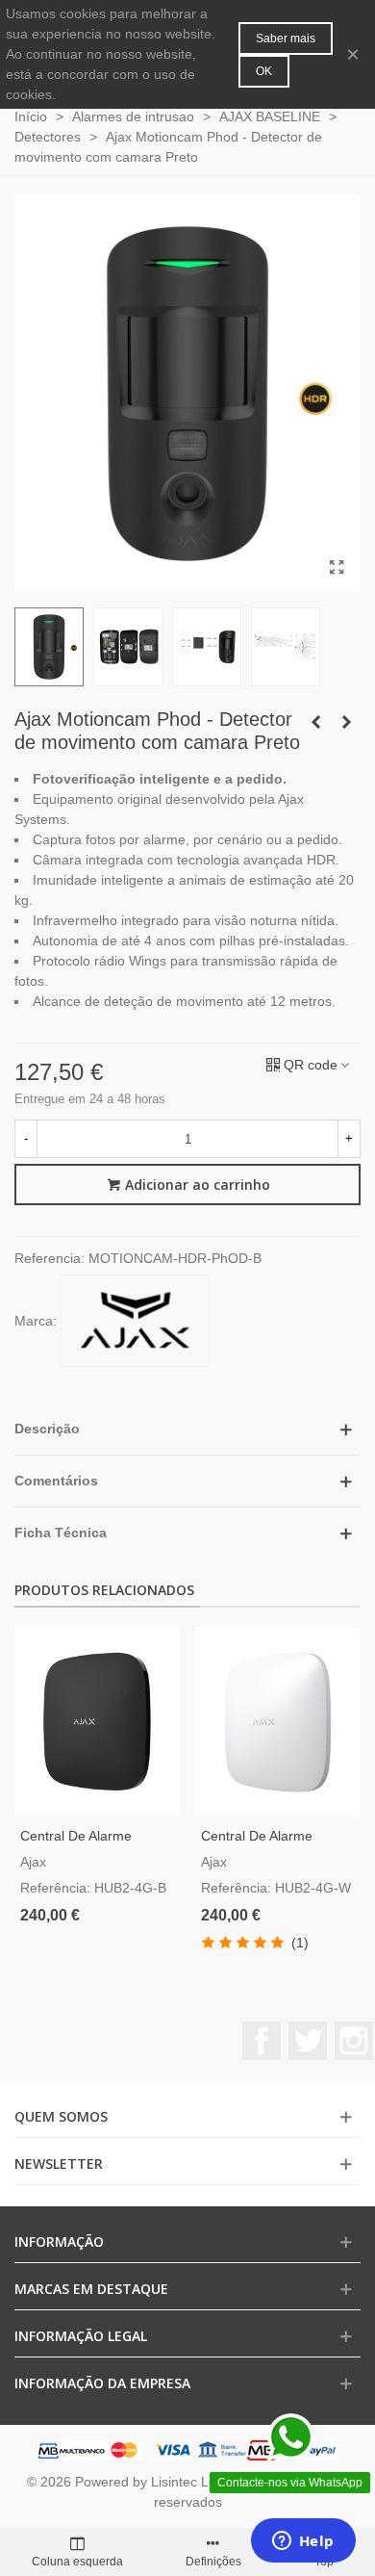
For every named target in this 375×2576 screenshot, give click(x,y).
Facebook (262, 2041)
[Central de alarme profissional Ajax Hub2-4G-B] (97, 1722)
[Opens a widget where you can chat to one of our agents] (303, 2542)
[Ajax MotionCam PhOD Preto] (337, 568)
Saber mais (286, 39)
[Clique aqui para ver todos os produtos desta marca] (135, 1321)
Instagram (354, 2041)
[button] (187, 1429)
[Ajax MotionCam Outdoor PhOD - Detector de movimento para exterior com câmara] (315, 722)
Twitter (308, 2041)
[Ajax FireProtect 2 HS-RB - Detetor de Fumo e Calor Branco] (346, 722)
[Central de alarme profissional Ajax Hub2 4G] (278, 1722)
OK (264, 71)
